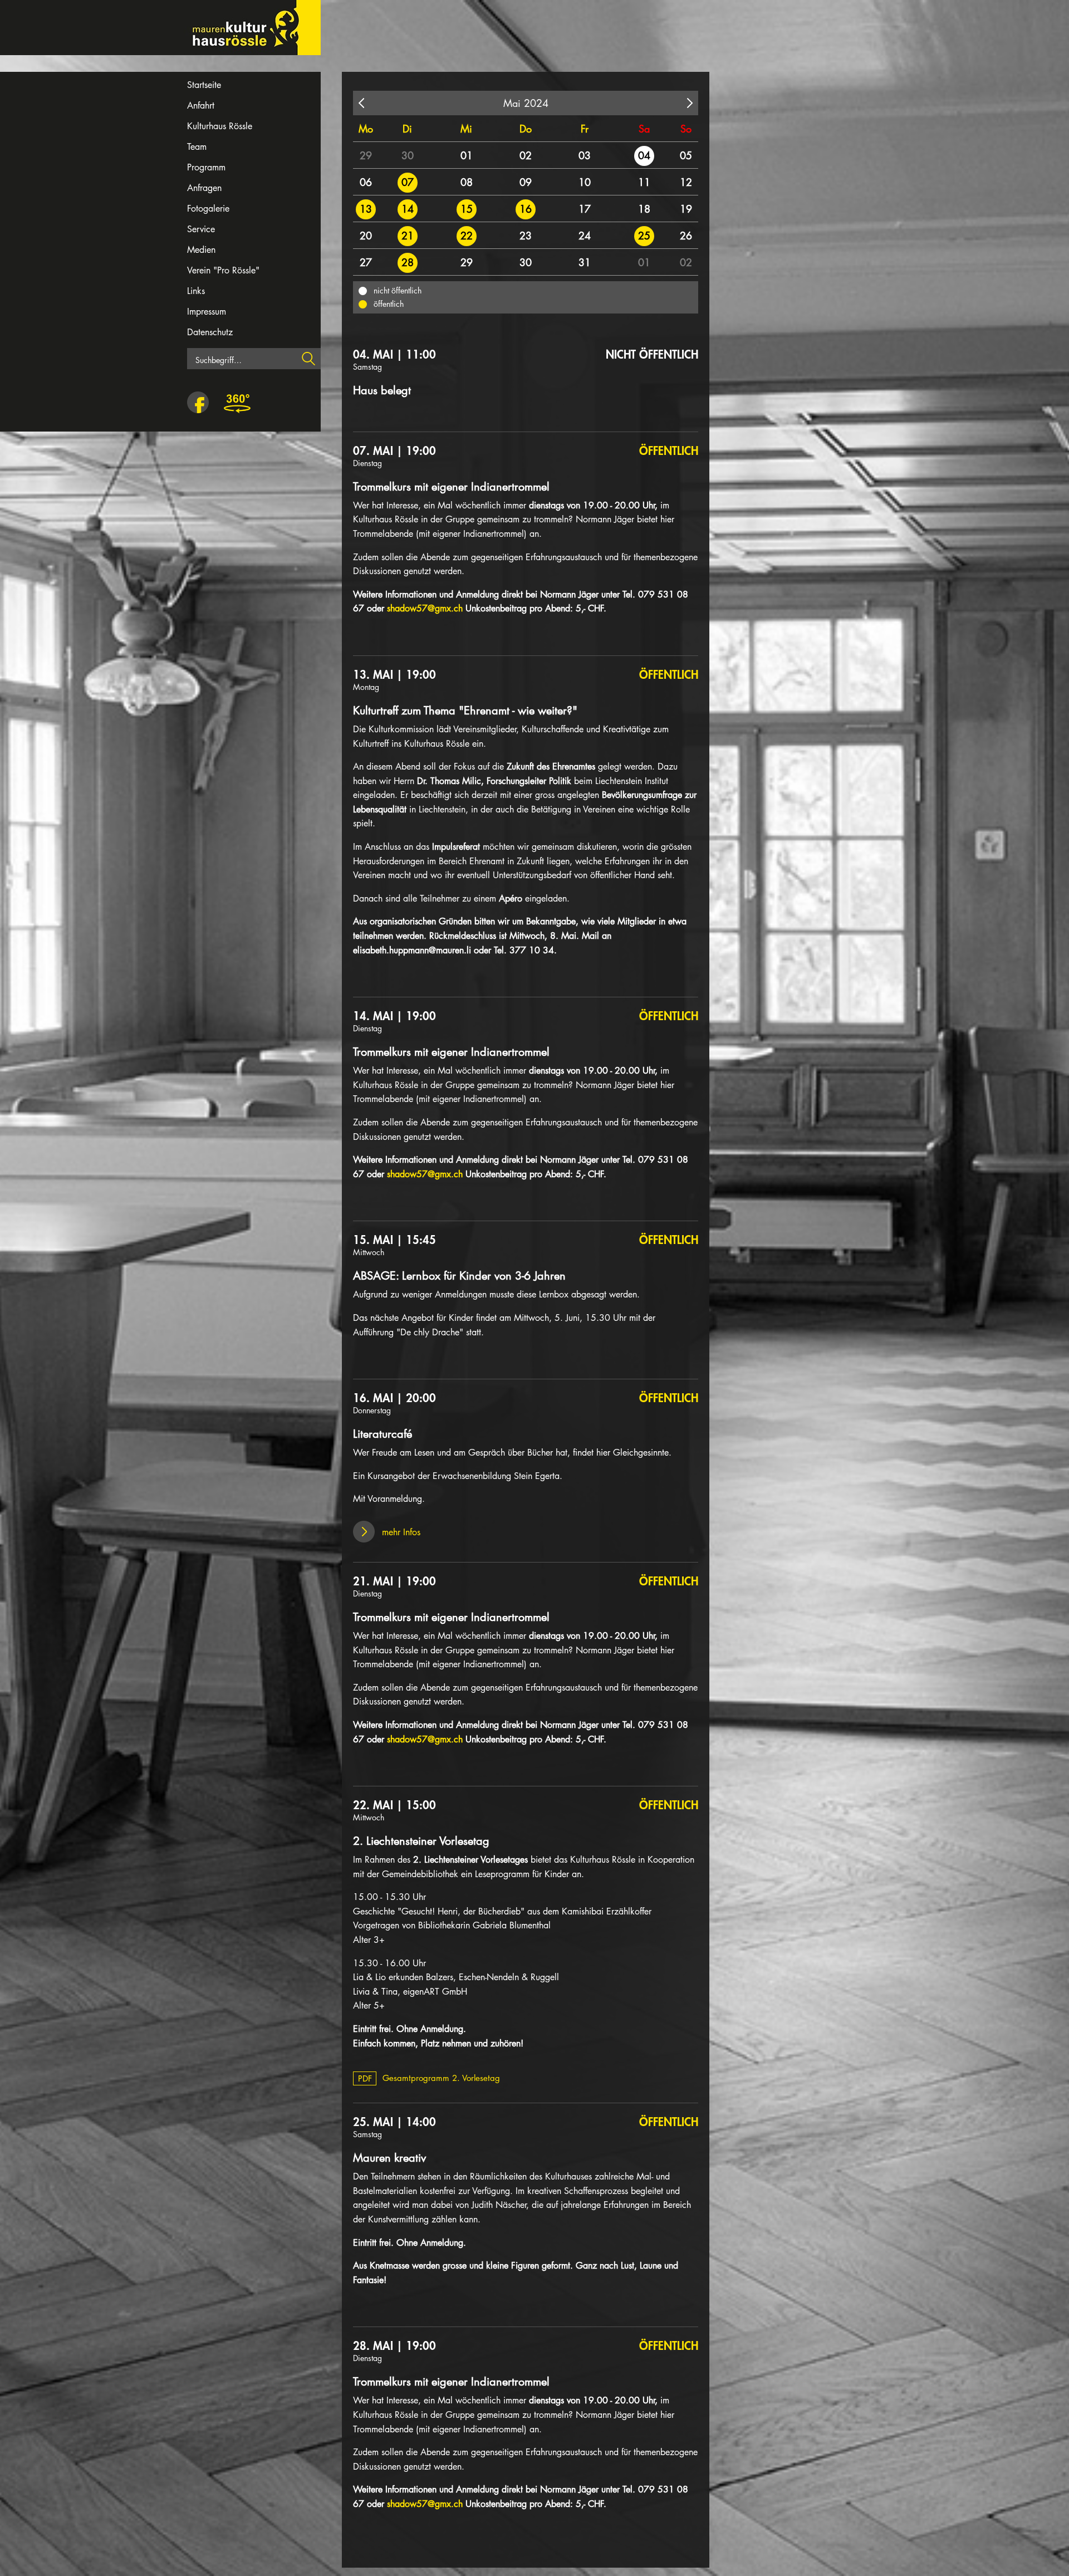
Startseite (204, 85)
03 (585, 155)
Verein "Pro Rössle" (223, 270)
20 (366, 236)
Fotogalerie (208, 209)
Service (201, 229)
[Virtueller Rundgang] (237, 403)
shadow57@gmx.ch (425, 608)
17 (585, 209)
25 (644, 236)
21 (408, 236)
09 (526, 182)
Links (196, 291)
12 (686, 182)
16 (526, 209)
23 (526, 236)
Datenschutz (210, 332)
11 (644, 182)
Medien (201, 250)
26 (686, 236)
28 (408, 262)
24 (585, 236)
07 (408, 182)
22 (467, 236)
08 (467, 182)
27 (366, 262)
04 (644, 155)
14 (408, 209)
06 (366, 182)
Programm (206, 167)
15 (467, 209)
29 (366, 155)
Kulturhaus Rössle (220, 126)
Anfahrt (201, 106)
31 (585, 262)
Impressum (207, 312)
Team (197, 147)
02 (526, 155)
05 (686, 155)
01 (467, 155)
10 (585, 182)
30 (408, 155)
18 (644, 209)
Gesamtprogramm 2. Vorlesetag (429, 2078)
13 (366, 209)
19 (686, 209)
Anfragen (204, 188)
